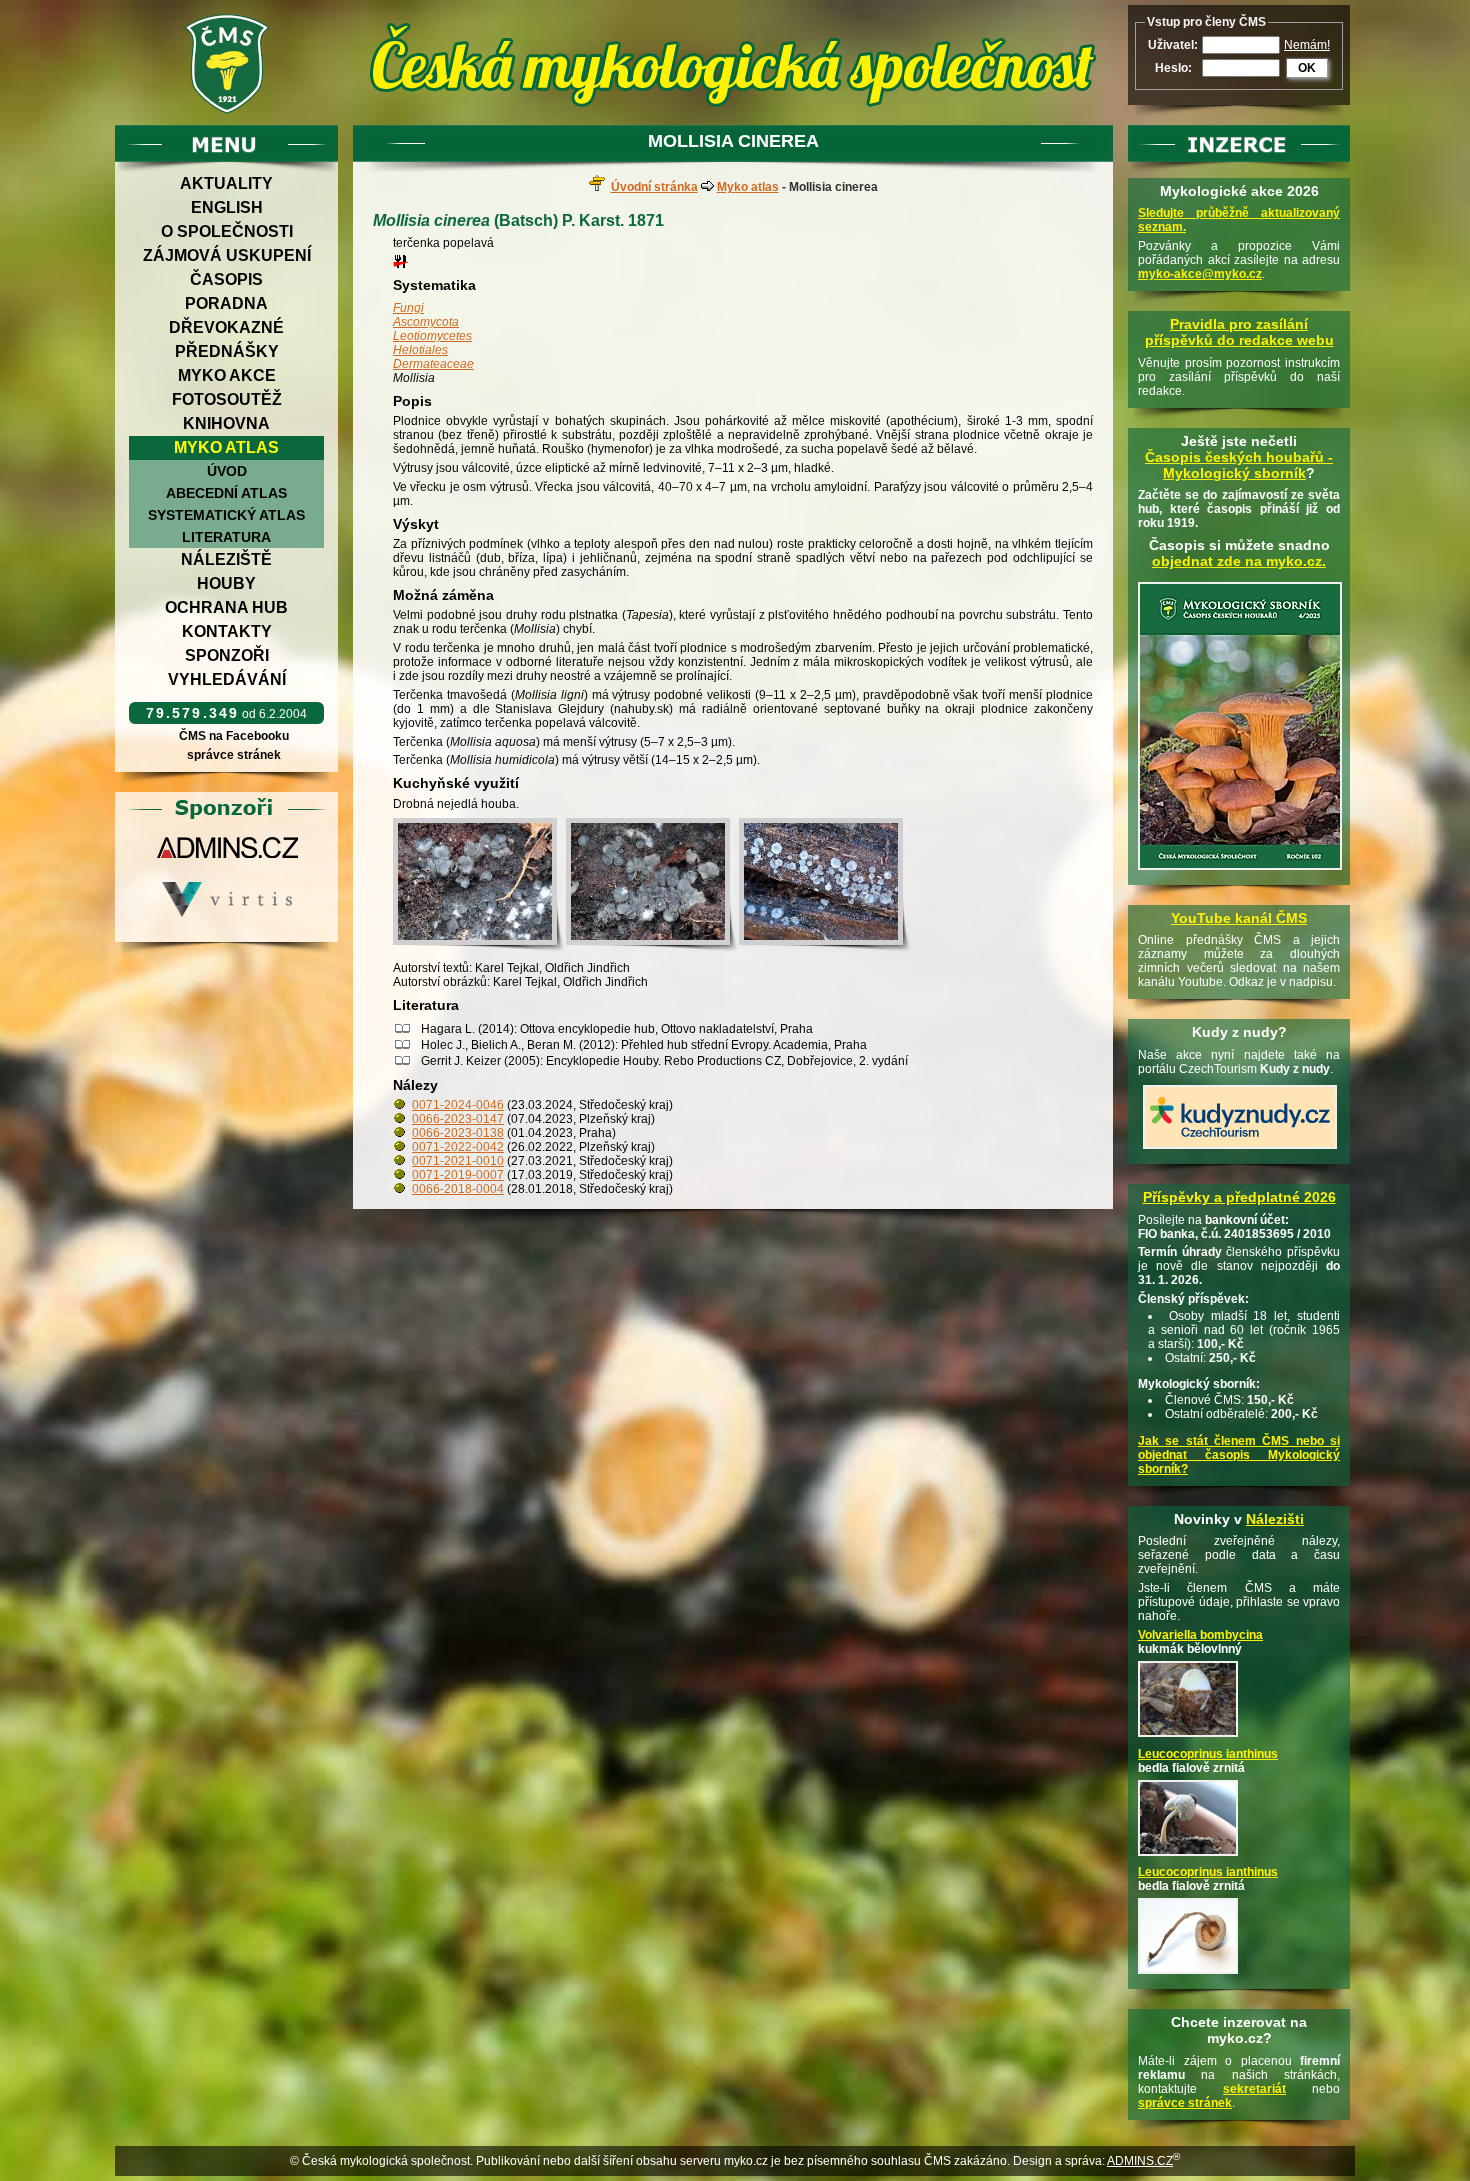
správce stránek (234, 755)
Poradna (226, 303)
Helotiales (420, 350)
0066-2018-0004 (458, 1189)
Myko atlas (226, 447)
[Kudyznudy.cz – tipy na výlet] (1240, 1150)
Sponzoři (227, 655)
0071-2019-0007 (458, 1175)
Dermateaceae (433, 364)
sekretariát (1254, 2089)
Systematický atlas (226, 515)
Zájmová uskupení (227, 255)
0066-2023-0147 (458, 1119)
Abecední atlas (226, 493)
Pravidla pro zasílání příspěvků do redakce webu (1239, 332)
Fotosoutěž (227, 399)
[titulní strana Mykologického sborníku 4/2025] (1240, 871)
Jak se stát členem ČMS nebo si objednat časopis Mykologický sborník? (1239, 1455)
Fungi (408, 308)
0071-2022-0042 (458, 1147)
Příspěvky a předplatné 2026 (1239, 1197)
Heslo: (1173, 68)
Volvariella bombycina (1200, 1635)
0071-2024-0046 (458, 1105)
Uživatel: (1173, 45)
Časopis (226, 279)
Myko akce (227, 375)
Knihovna (226, 423)
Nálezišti (1275, 1519)
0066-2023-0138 (458, 1133)
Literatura (226, 537)
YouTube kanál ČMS (1239, 918)
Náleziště (226, 559)
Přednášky (227, 351)
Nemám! (1307, 45)
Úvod (227, 471)
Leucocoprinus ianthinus (1208, 1754)
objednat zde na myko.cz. (1239, 561)
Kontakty (227, 631)
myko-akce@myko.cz (1200, 274)
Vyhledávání (227, 679)
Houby (226, 583)
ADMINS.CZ (1140, 2161)
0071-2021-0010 (458, 1161)
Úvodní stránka (654, 187)
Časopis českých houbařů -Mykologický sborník (1239, 465)
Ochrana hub (226, 607)
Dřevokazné (226, 327)
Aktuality (226, 183)
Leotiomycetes (432, 336)
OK (1307, 68)
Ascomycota (426, 322)
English (227, 207)
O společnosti (227, 231)
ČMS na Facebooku (234, 736)
